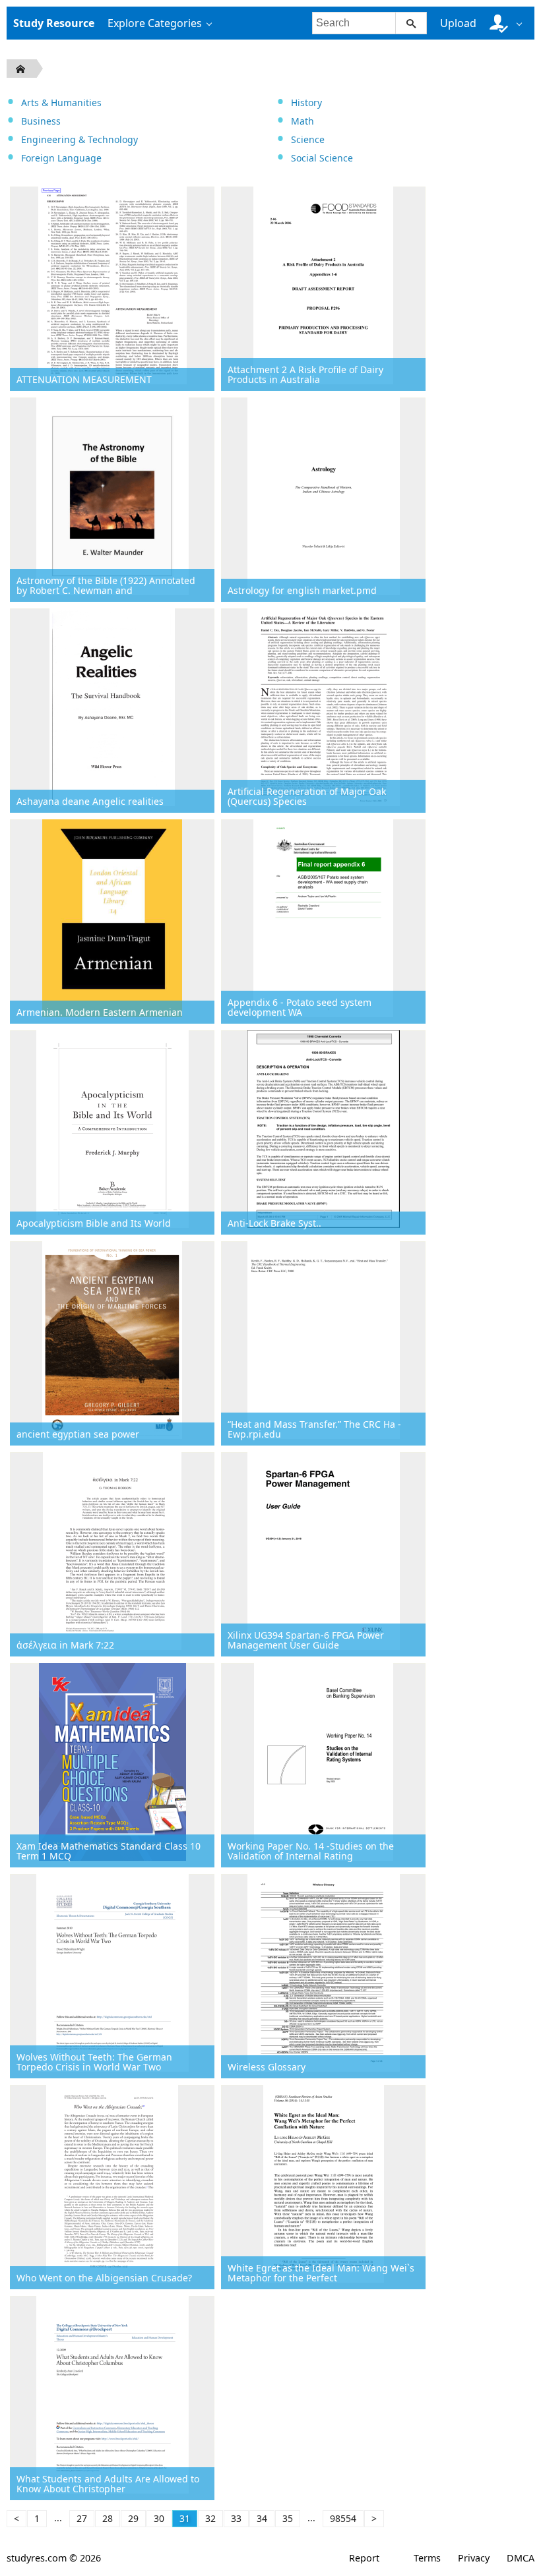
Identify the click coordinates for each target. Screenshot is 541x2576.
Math (302, 121)
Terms (427, 2558)
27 (82, 2518)
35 (288, 2518)
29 (133, 2518)
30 (159, 2518)
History (306, 102)
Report (364, 2558)
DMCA (521, 2558)
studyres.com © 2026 (54, 2558)
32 (210, 2518)
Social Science (322, 158)
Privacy (474, 2558)
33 (236, 2518)
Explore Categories (155, 23)
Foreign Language (61, 158)
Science (308, 139)
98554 (343, 2518)
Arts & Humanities (61, 102)
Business (41, 121)
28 (108, 2518)
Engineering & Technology (80, 139)
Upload (458, 23)
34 (262, 2518)
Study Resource (54, 23)
